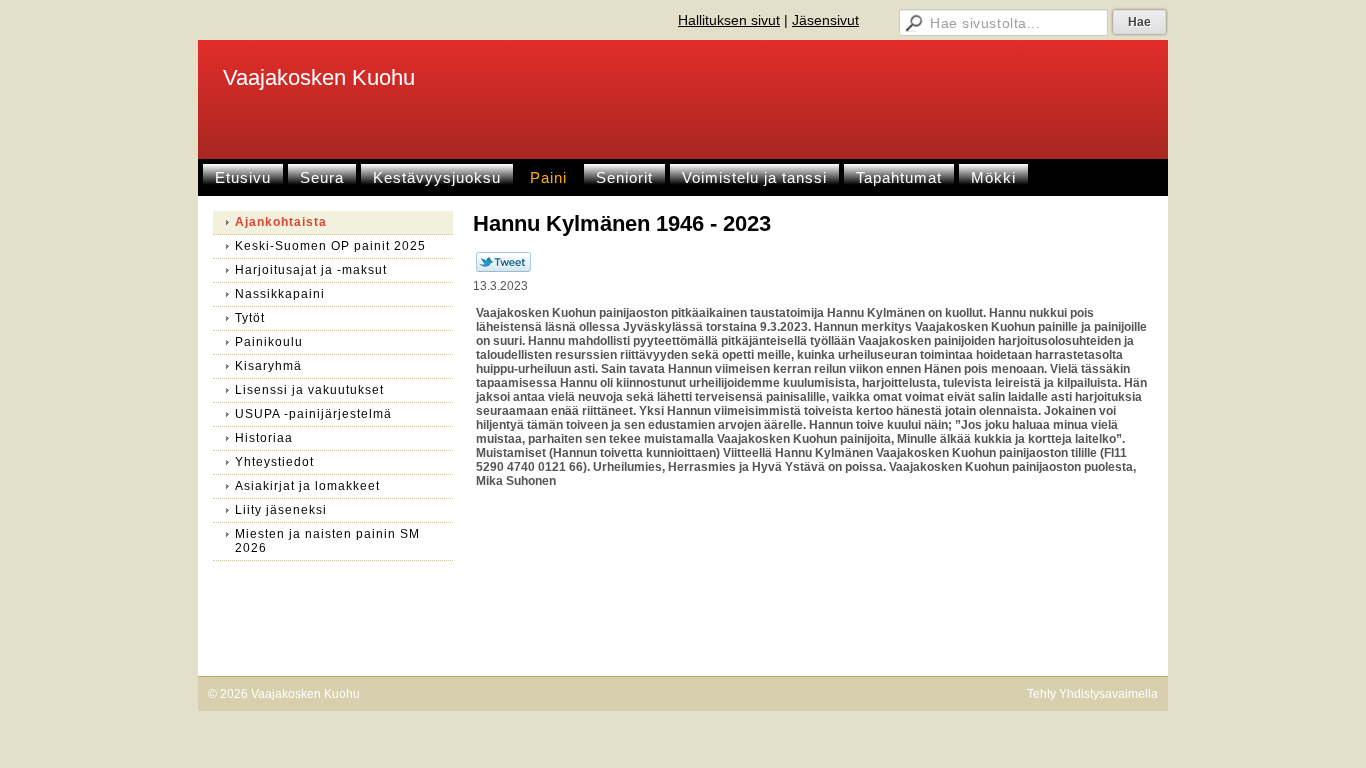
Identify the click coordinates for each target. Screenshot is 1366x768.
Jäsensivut (825, 20)
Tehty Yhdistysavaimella (1092, 694)
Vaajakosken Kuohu (319, 77)
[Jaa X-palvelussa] (503, 268)
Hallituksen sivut (729, 20)
